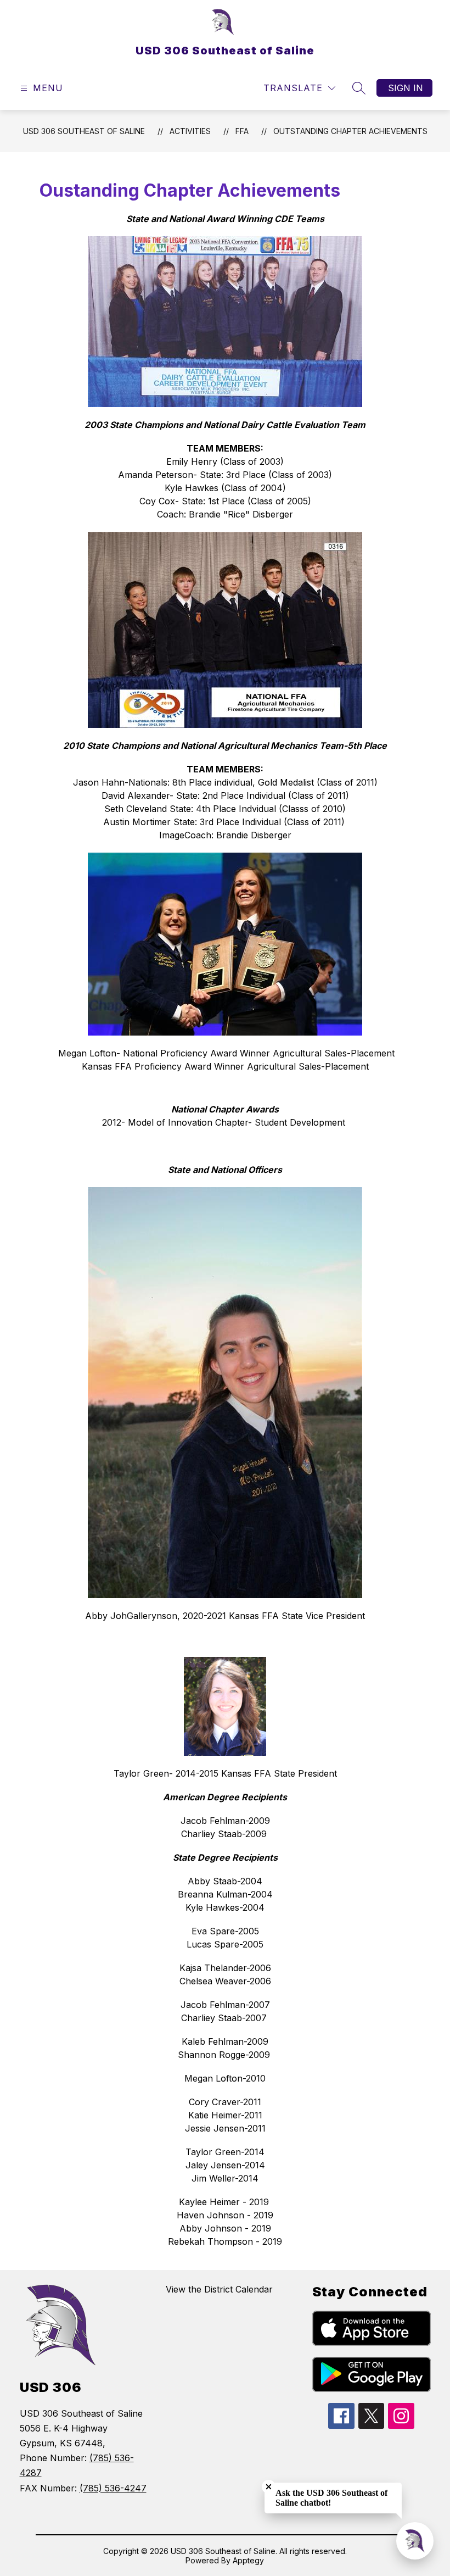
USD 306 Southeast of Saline (84, 131)
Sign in (406, 88)
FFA (242, 131)
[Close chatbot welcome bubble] (269, 2487)
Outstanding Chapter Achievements (350, 131)
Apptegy (248, 2560)
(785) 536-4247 (113, 2488)
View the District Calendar (219, 2289)
